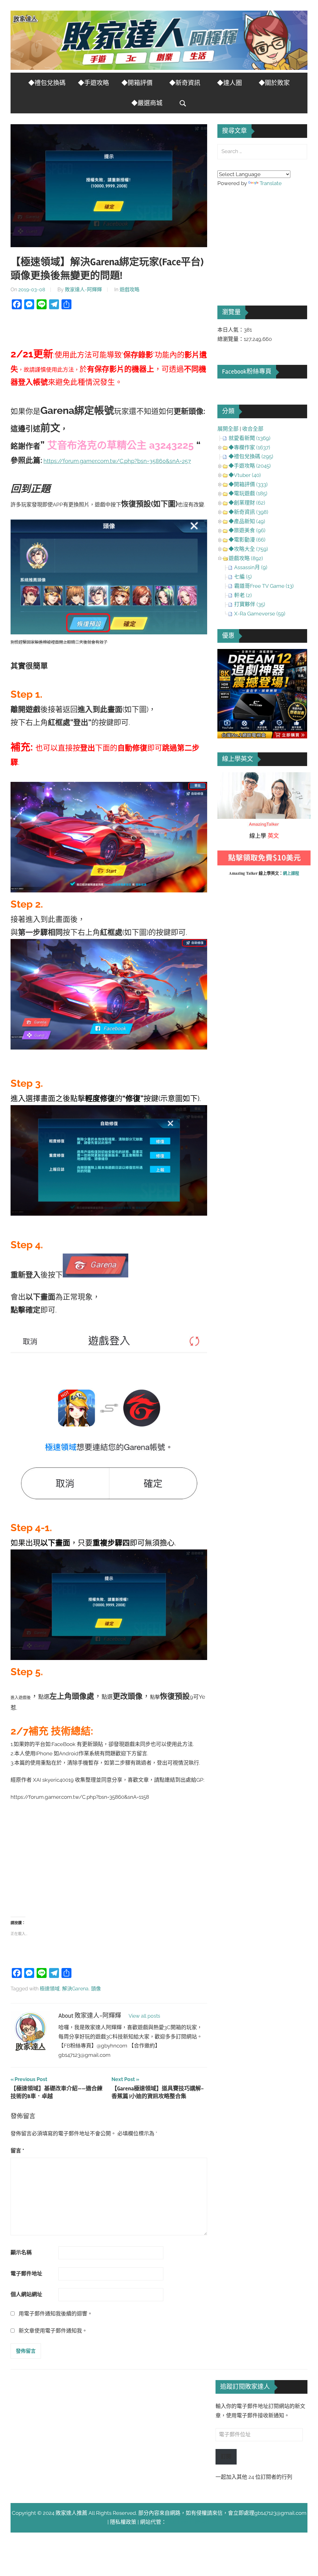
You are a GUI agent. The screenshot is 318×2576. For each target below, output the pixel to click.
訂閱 (226, 2456)
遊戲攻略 (129, 290)
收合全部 (253, 429)
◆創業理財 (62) (247, 503)
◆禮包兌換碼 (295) (251, 456)
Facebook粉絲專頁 (247, 372)
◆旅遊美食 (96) (247, 530)
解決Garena (75, 1989)
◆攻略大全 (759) (248, 549)
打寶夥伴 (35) (250, 604)
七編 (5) (243, 577)
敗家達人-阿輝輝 (83, 290)
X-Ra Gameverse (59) (260, 614)
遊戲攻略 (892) (246, 558)
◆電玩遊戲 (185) (248, 493)
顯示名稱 (21, 2252)
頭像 (96, 1989)
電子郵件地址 (26, 2274)
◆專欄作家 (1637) (249, 447)
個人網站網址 (26, 2294)
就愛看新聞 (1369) (250, 438)
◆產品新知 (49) (247, 521)
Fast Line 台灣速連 (189, 2522)
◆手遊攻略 (93, 83)
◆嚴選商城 (147, 103)
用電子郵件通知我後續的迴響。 (56, 2314)
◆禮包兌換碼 (47, 83)
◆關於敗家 (274, 83)
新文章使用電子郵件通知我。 (53, 2331)
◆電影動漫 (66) (247, 540)
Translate (271, 183)
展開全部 (228, 429)
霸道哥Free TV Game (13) (264, 586)
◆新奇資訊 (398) (248, 512)
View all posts (144, 2016)
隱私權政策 (123, 2522)
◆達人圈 (229, 83)
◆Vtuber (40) (245, 475)
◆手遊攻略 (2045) (250, 466)
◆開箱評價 (137, 83)
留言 (17, 2151)
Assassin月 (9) (251, 567)
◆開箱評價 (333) (248, 484)
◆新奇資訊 (185, 83)
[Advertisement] (109, 1855)
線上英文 (228, 777)
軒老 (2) (243, 595)
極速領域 (50, 1989)
